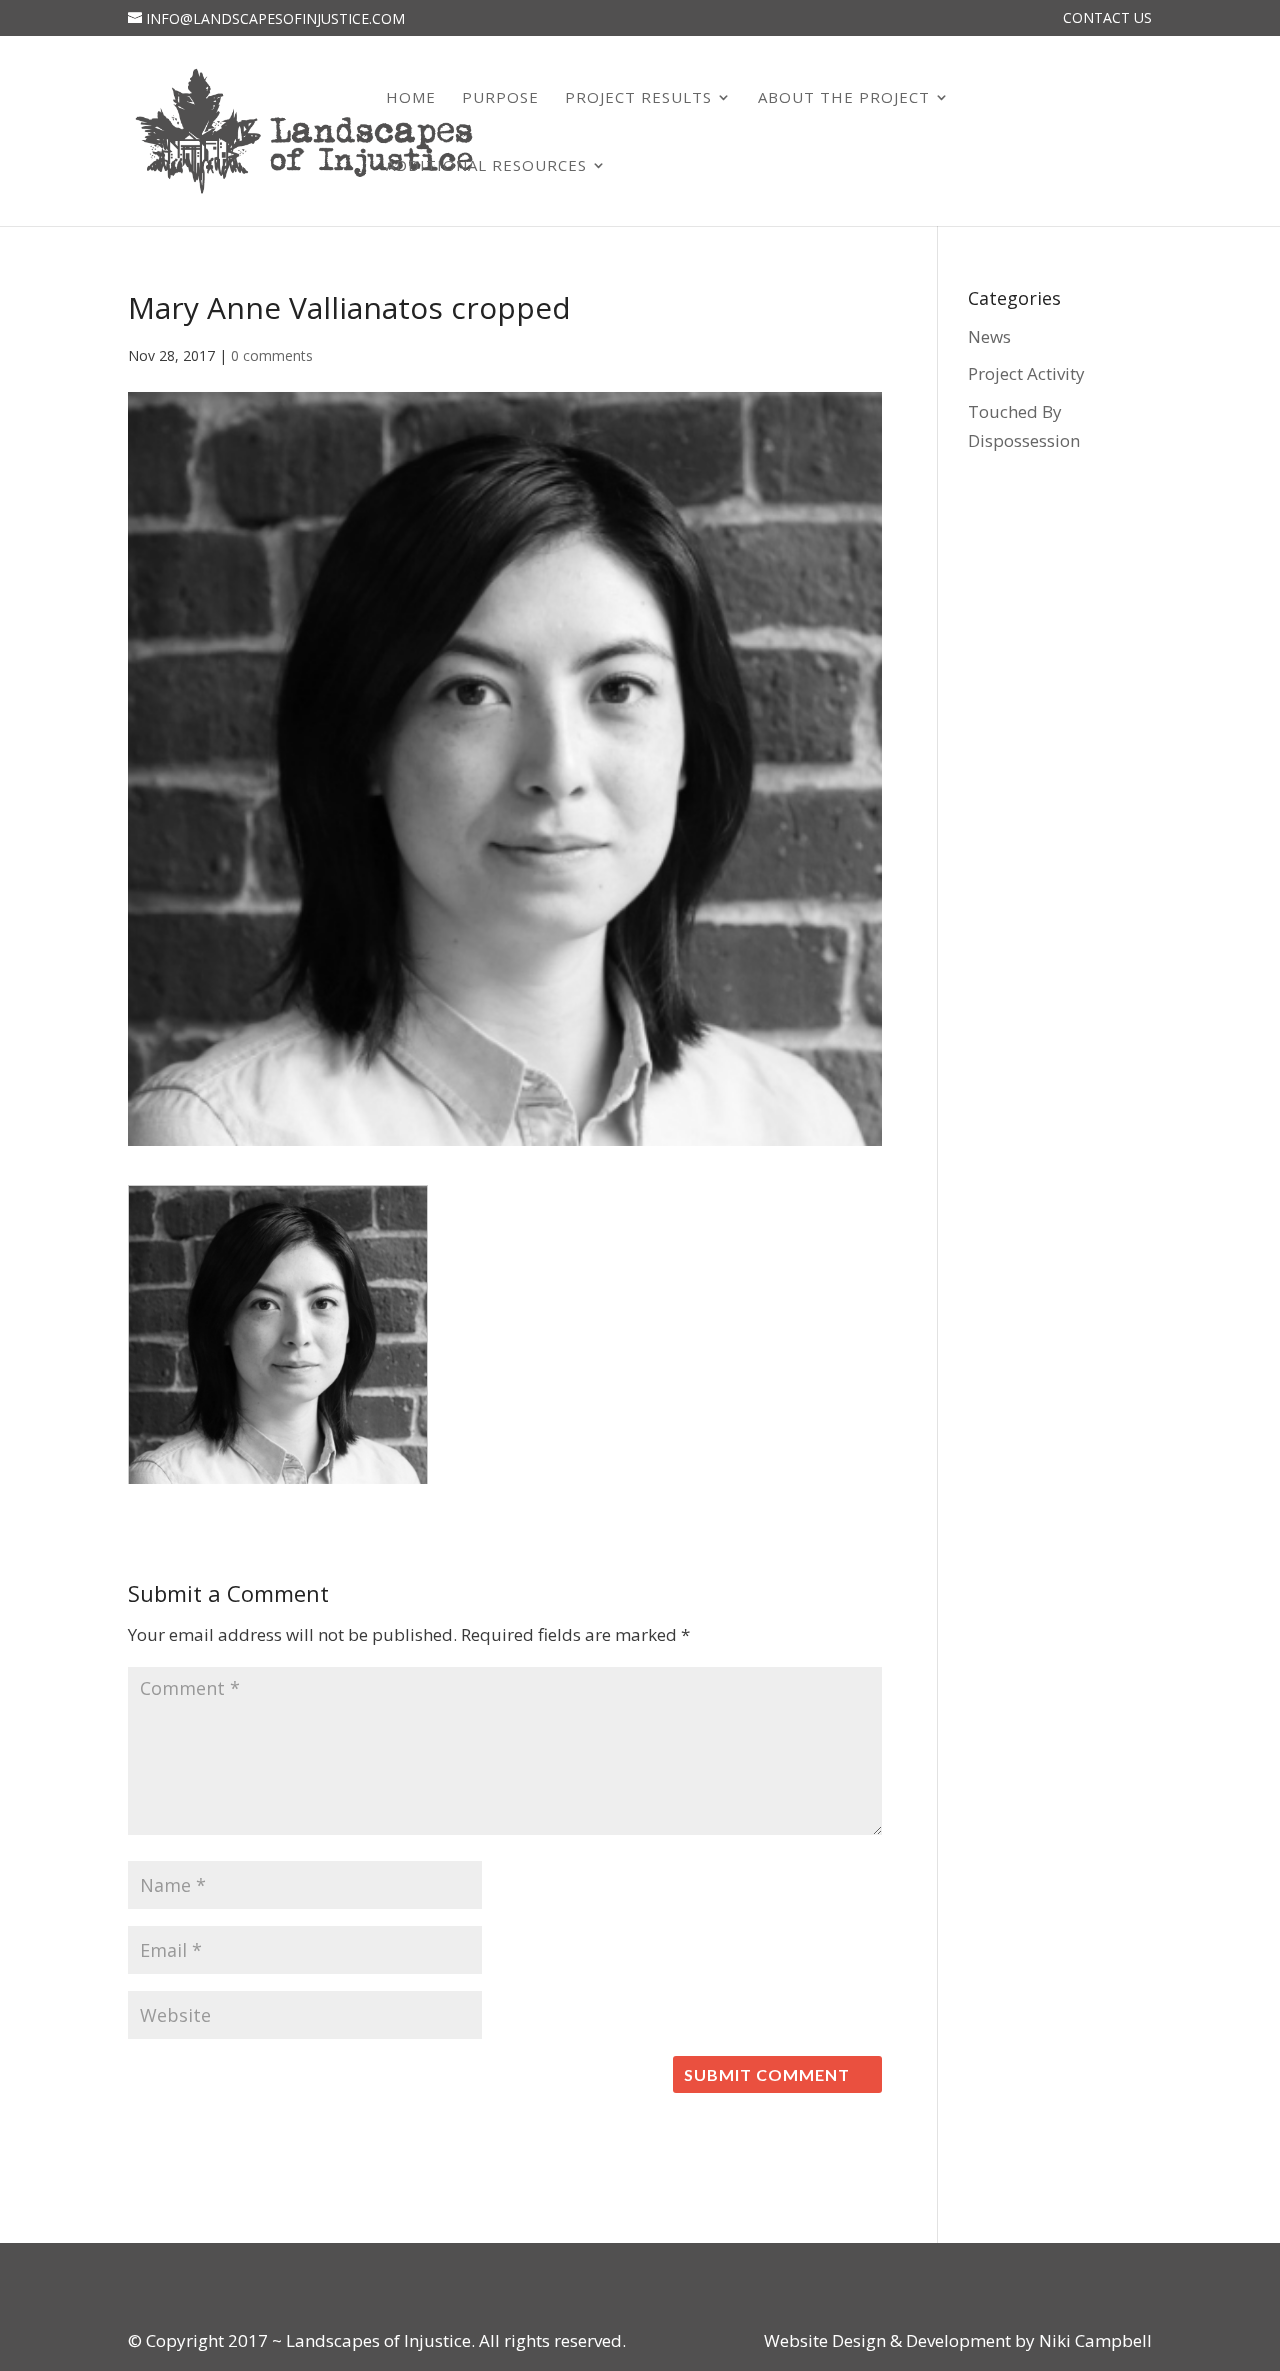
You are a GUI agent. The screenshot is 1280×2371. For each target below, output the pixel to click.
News (989, 336)
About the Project (844, 98)
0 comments (272, 355)
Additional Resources (486, 166)
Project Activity (1026, 373)
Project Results (638, 98)
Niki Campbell (1093, 2340)
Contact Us (1107, 19)
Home (411, 98)
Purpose (500, 98)
